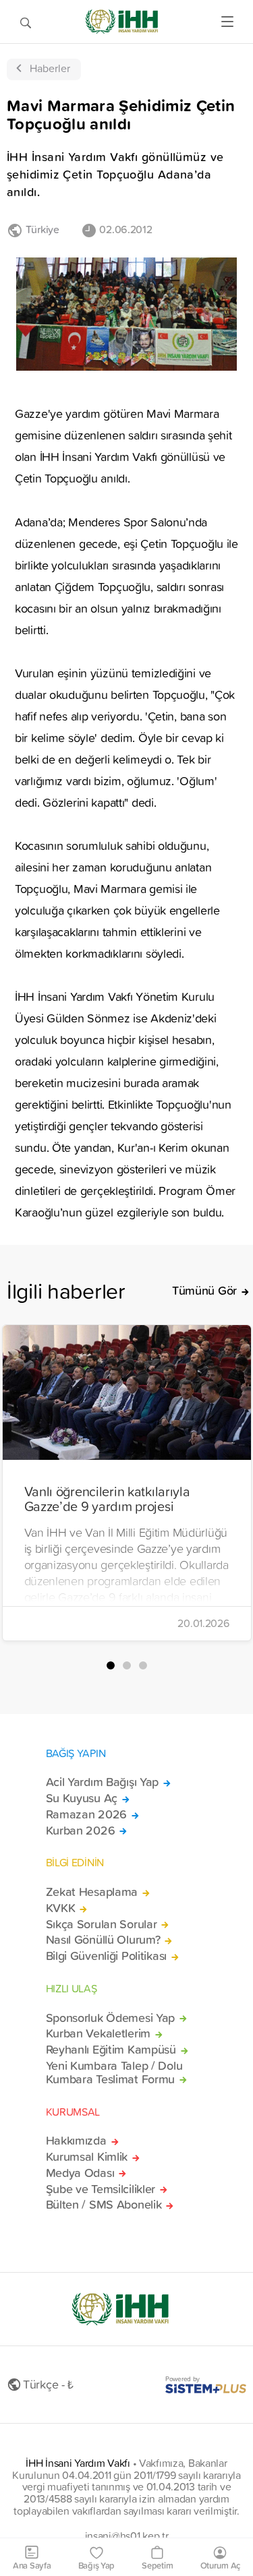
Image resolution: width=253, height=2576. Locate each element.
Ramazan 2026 (87, 1814)
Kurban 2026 (81, 1831)
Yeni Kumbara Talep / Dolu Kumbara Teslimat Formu (114, 2073)
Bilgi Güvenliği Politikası (107, 1956)
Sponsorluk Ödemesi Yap (111, 2018)
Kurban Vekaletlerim (99, 2033)
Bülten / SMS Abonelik (104, 2205)
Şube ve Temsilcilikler (101, 2189)
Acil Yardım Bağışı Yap (103, 1782)
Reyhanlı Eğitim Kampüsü (111, 2050)
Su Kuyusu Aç (82, 1798)
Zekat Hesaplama (92, 1892)
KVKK (61, 1908)
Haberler (50, 68)
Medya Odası (80, 2173)
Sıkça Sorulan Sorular (102, 1924)
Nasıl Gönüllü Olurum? (103, 1940)
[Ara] (26, 22)
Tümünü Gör (204, 1291)
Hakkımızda (76, 2141)
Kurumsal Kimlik (87, 2157)
